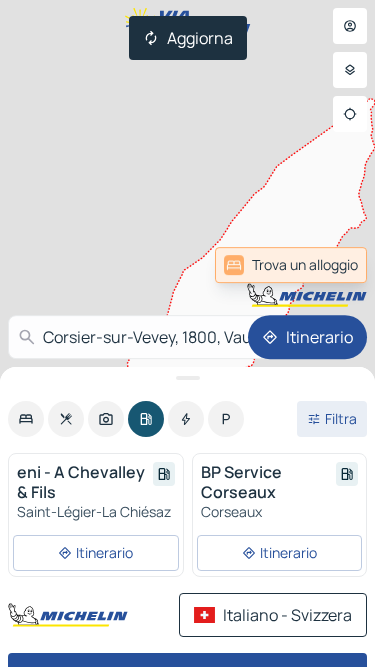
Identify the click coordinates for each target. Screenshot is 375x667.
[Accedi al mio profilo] (350, 26)
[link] (291, 265)
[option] (26, 419)
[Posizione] (350, 114)
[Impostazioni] (350, 70)
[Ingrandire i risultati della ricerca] (187, 378)
